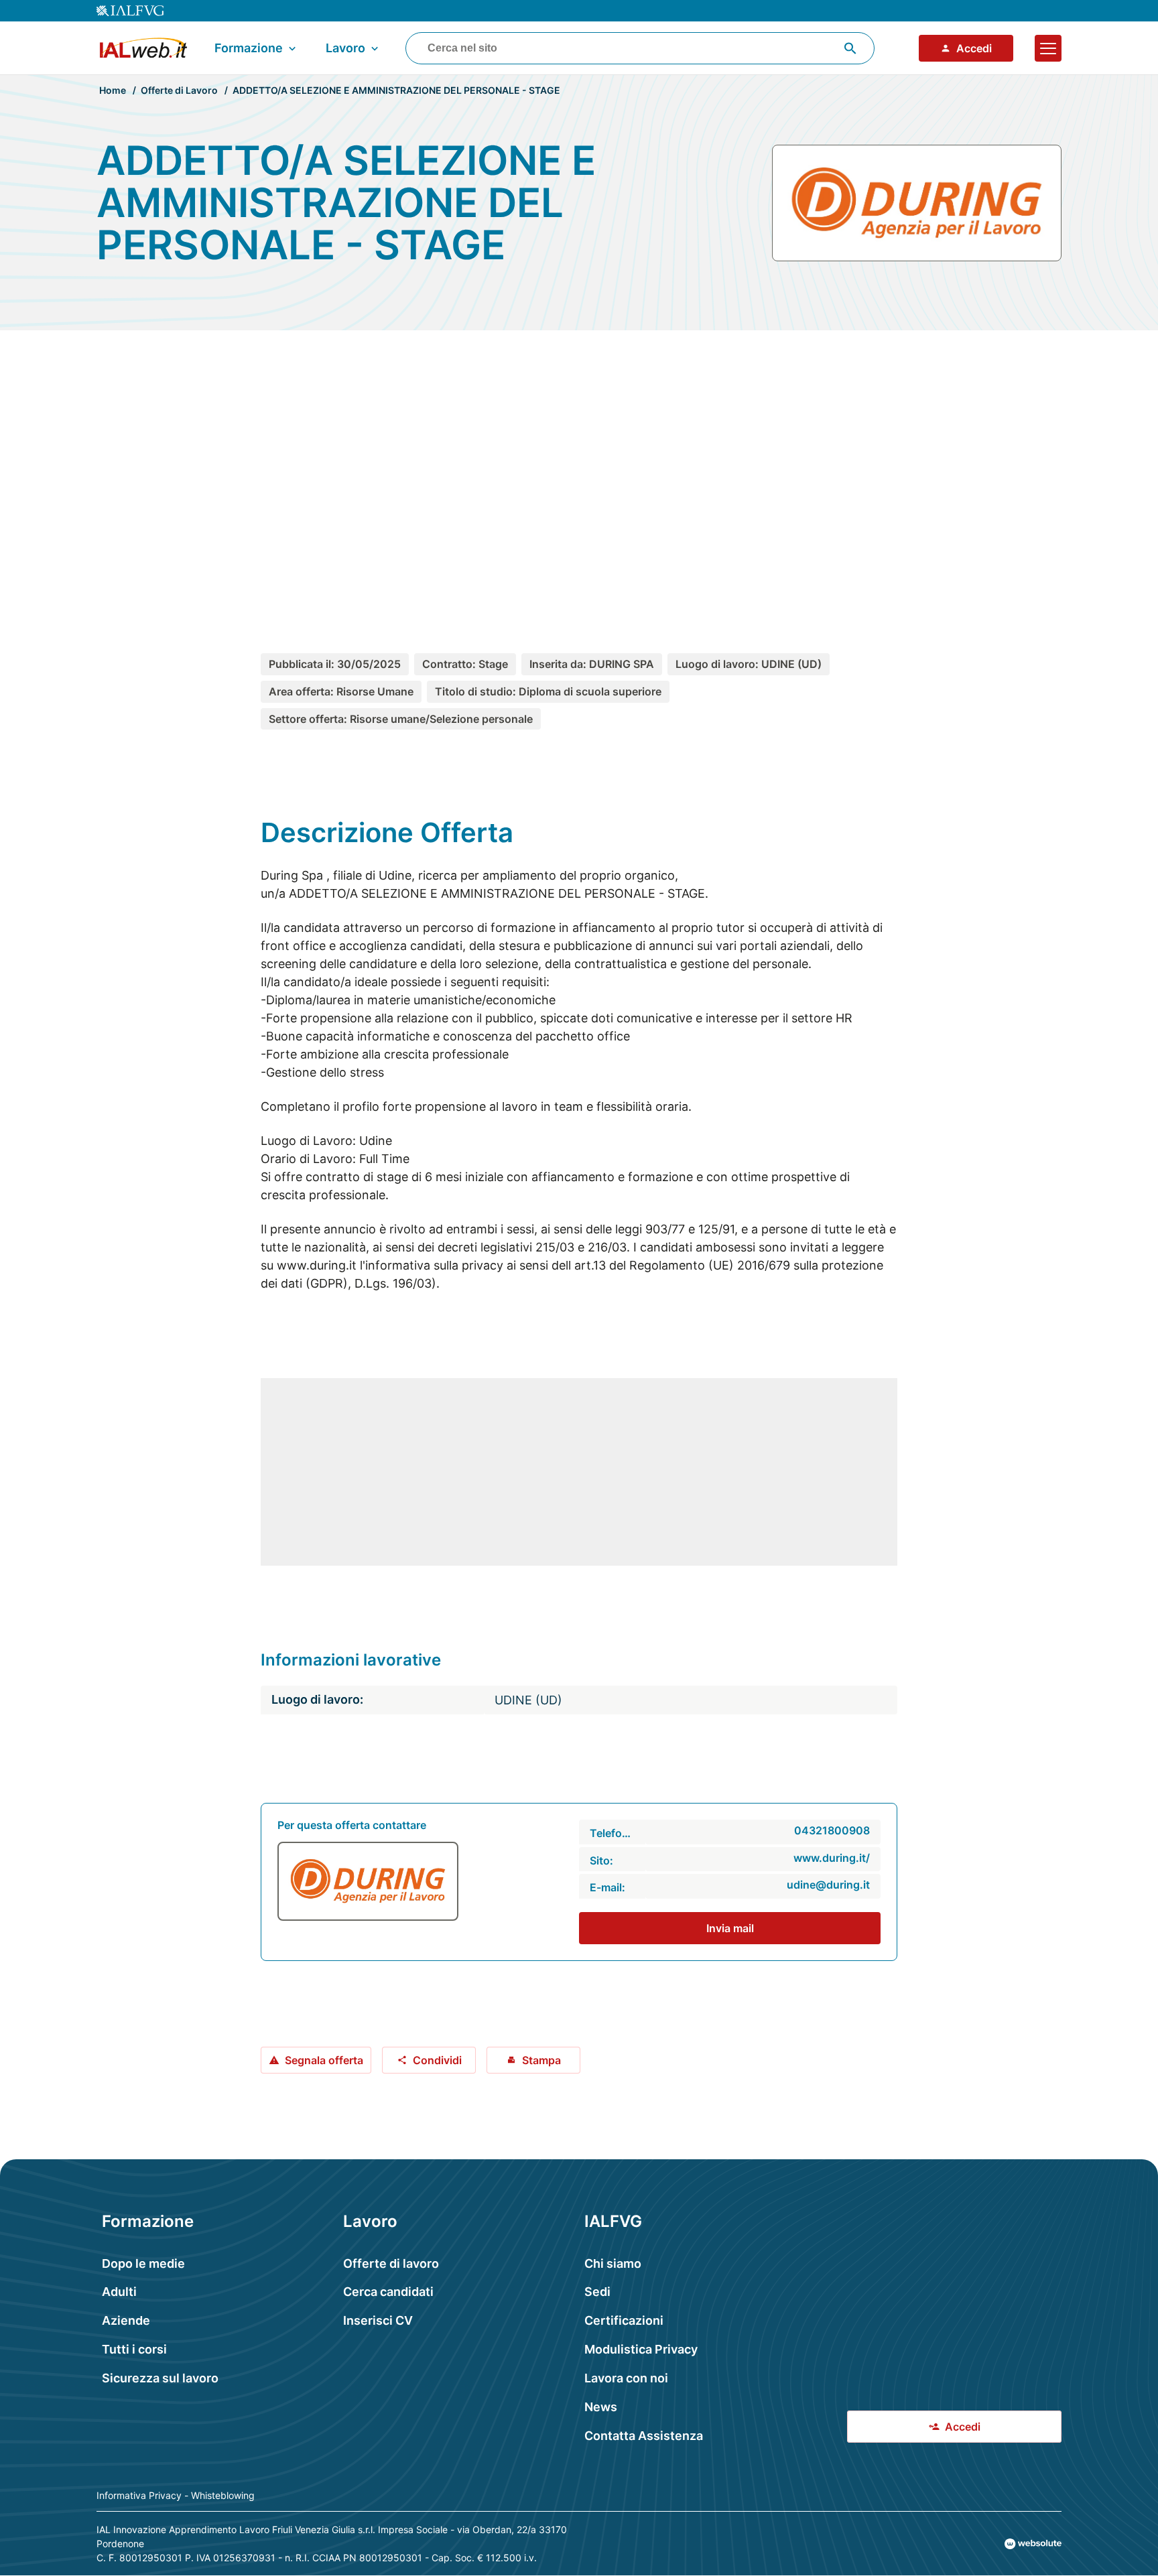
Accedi (974, 48)
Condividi (437, 2060)
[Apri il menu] (1048, 48)
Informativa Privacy (139, 2495)
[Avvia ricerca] (850, 48)
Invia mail (730, 1928)
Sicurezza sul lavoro (160, 2378)
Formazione (249, 48)
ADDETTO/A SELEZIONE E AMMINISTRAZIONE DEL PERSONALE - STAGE (396, 90)
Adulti (119, 2292)
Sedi (597, 2292)
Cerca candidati (388, 2292)
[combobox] (640, 48)
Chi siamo (613, 2263)
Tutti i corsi (134, 2349)
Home (113, 90)
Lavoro (345, 48)
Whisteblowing (223, 2495)
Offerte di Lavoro (179, 90)
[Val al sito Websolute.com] (1033, 2544)
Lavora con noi (626, 2378)
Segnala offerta (324, 2060)
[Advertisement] (579, 467)
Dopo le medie (143, 2263)
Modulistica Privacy (641, 2349)
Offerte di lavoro (391, 2263)
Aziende (126, 2320)
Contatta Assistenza (644, 2436)
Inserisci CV (378, 2320)
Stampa (541, 2060)
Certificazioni (624, 2320)
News (601, 2407)
